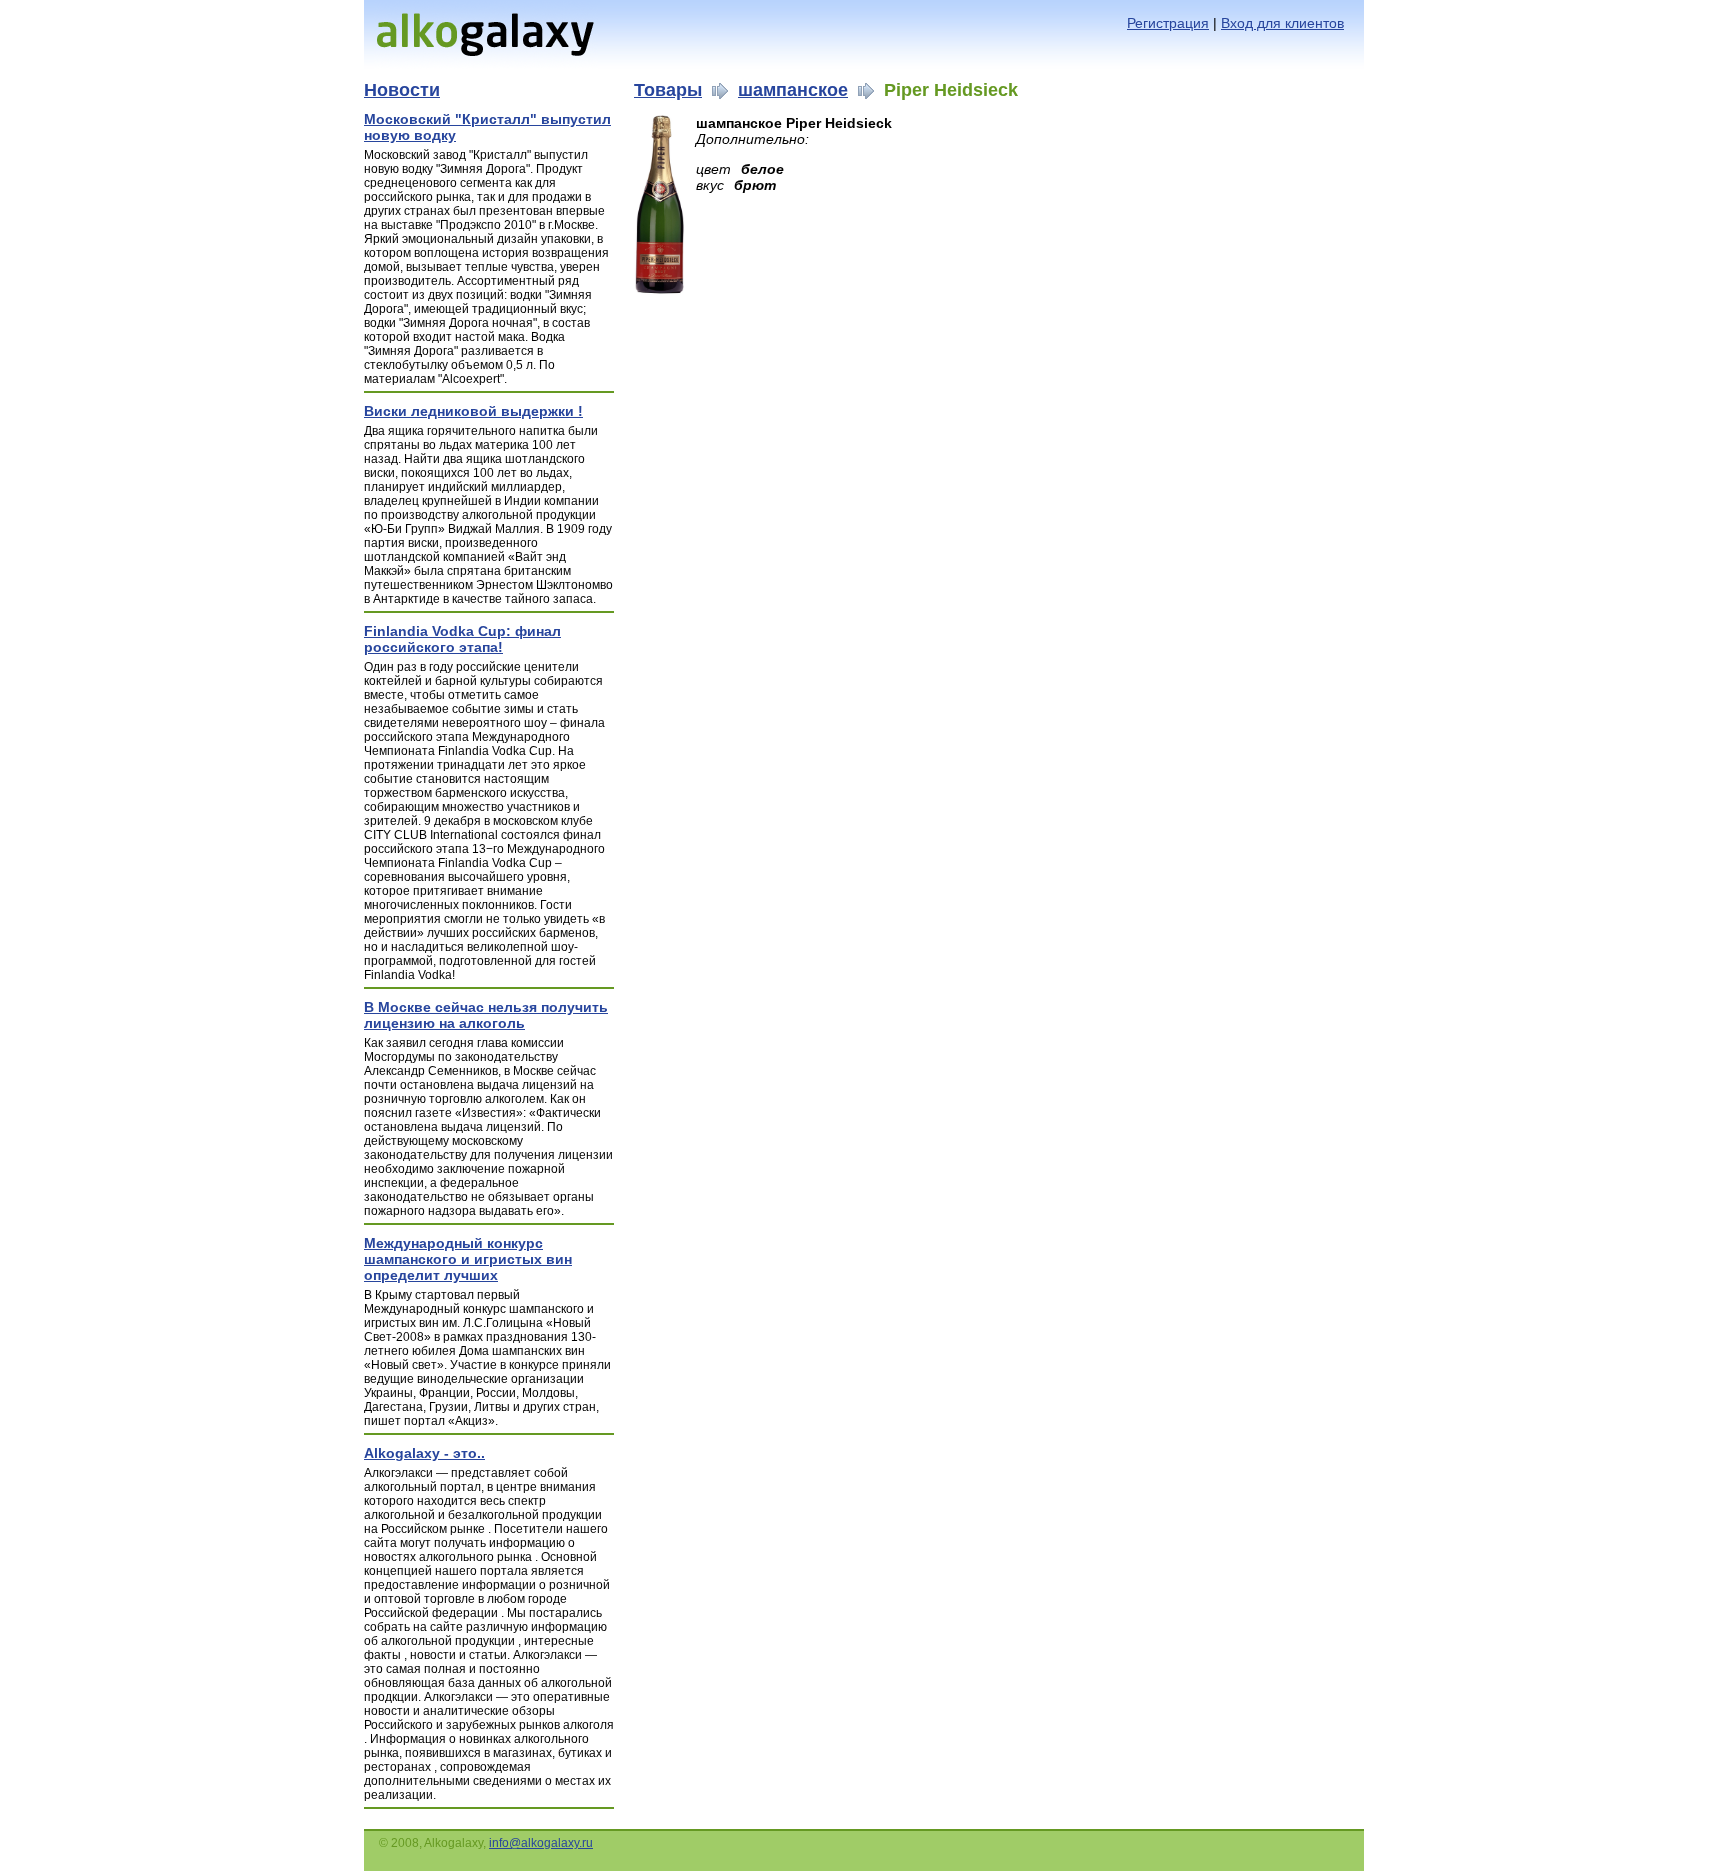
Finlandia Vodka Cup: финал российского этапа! (462, 639)
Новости (402, 90)
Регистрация (1168, 23)
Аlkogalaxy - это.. (424, 1453)
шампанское (793, 90)
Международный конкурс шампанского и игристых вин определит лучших (468, 1259)
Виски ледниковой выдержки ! (473, 411)
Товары (668, 90)
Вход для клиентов (1282, 23)
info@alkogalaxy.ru (541, 1843)
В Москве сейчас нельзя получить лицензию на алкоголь (486, 1015)
